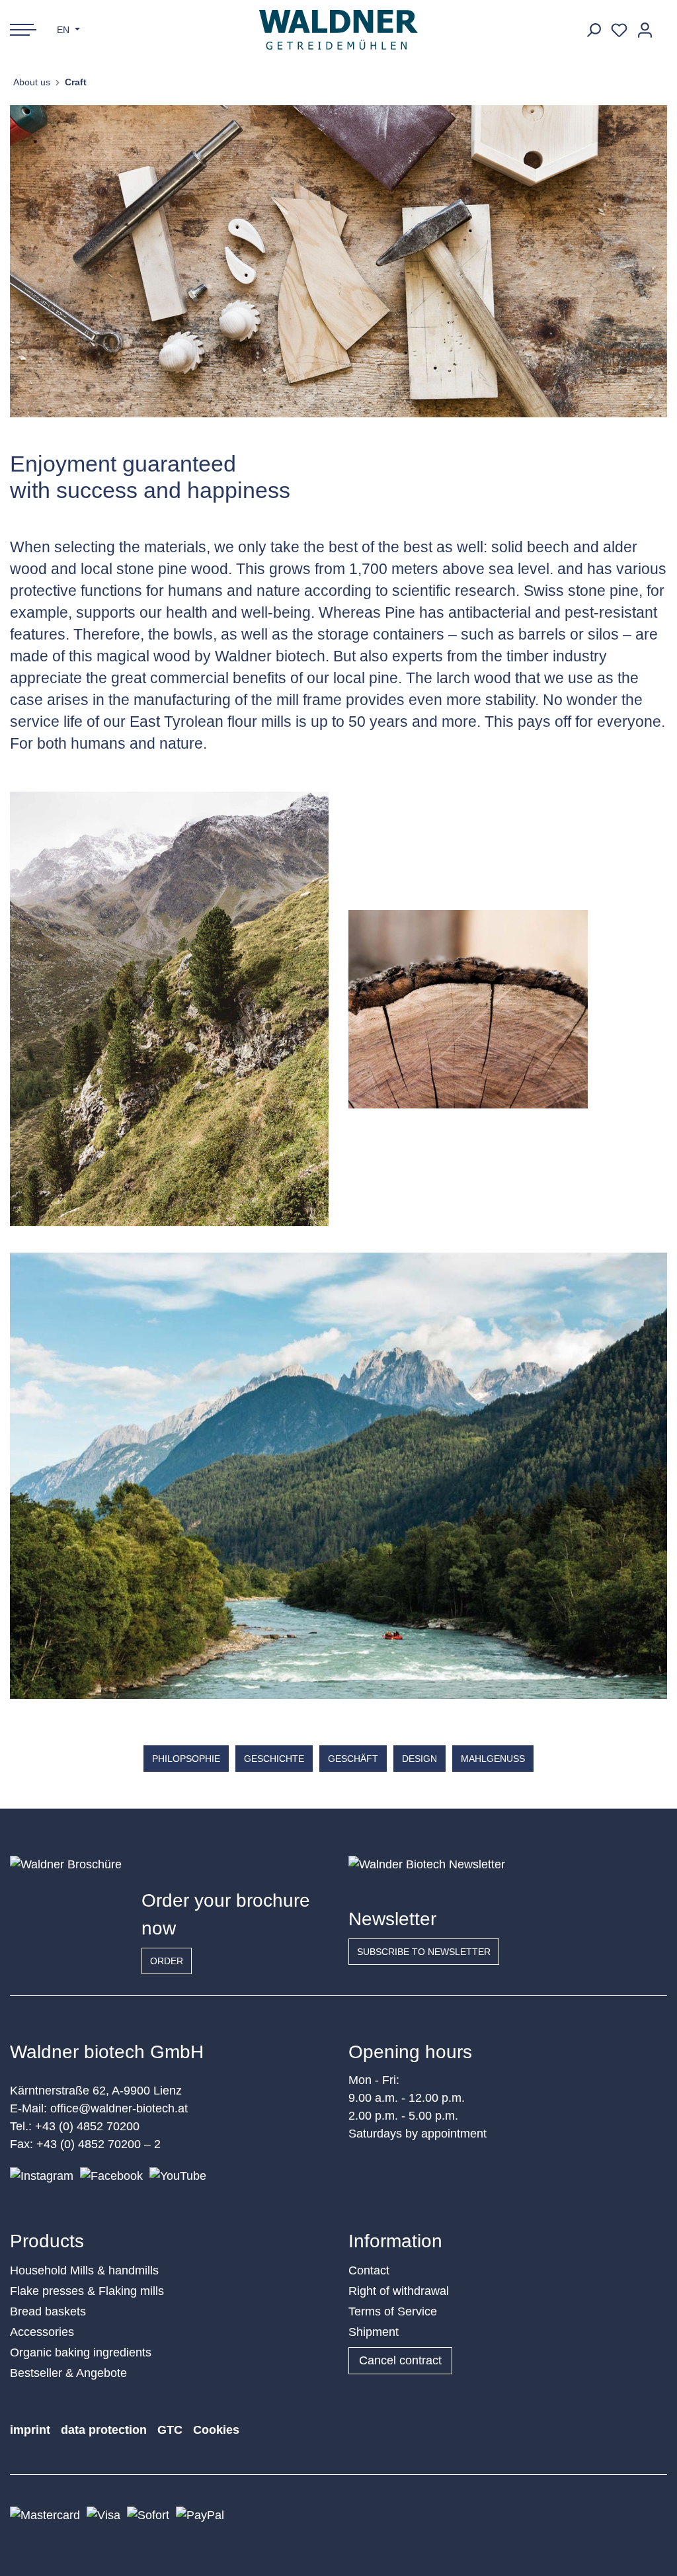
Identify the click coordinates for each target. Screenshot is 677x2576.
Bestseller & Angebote (68, 2373)
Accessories (42, 2332)
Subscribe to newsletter (424, 1952)
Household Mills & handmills (84, 2270)
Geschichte (274, 1759)
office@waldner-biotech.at (119, 2108)
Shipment (374, 2332)
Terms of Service (393, 2311)
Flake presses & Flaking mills (87, 2291)
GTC (170, 2430)
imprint (30, 2430)
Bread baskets (48, 2311)
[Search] (593, 30)
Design (419, 1759)
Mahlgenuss (493, 1759)
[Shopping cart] (662, 25)
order (167, 1961)
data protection (104, 2430)
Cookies (216, 2430)
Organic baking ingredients (81, 2352)
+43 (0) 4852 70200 (87, 2126)
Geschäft (353, 1759)
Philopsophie (186, 1759)
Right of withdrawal (399, 2291)
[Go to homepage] (339, 30)
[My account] (645, 30)
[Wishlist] (619, 30)
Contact (369, 2270)
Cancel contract (400, 2360)
